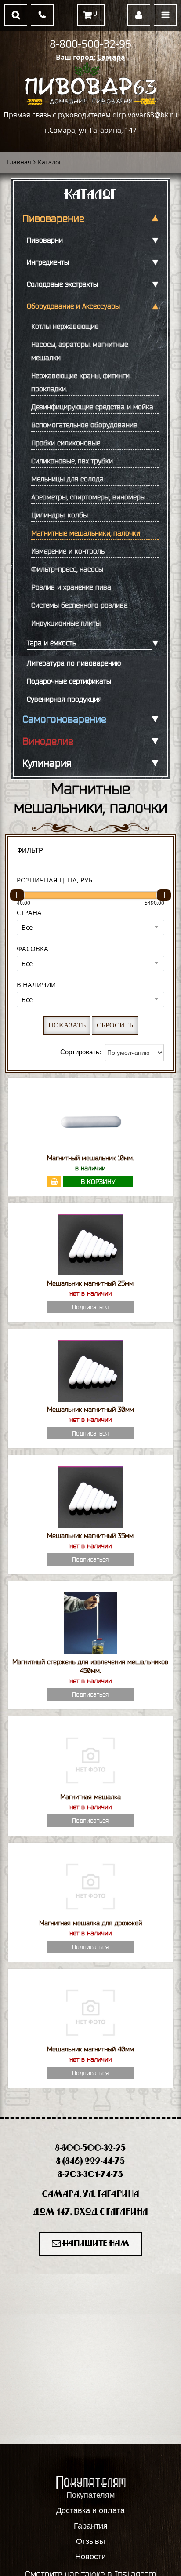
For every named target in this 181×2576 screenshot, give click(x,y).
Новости (90, 2557)
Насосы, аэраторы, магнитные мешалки (80, 351)
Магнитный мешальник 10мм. (90, 1158)
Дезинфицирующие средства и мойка (92, 407)
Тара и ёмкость (51, 643)
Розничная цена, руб (54, 880)
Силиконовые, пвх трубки (72, 461)
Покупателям (90, 2495)
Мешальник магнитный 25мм (90, 1283)
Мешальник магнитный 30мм (90, 1409)
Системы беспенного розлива (80, 605)
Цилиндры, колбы (60, 515)
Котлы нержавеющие (65, 326)
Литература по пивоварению (74, 663)
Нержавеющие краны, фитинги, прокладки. (81, 382)
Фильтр (30, 850)
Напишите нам (95, 2244)
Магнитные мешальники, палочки (86, 533)
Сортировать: (81, 1052)
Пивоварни (45, 240)
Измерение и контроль (68, 551)
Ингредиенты (48, 262)
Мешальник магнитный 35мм (90, 1536)
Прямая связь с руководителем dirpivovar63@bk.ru (90, 115)
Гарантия (91, 2526)
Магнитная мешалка (90, 1797)
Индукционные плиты (66, 623)
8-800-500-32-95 (90, 44)
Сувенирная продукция (64, 699)
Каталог (90, 195)
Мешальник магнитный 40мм (90, 2049)
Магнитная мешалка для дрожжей (90, 1923)
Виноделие (48, 741)
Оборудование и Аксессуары (73, 306)
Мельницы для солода (67, 479)
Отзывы (90, 2541)
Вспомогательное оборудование (84, 425)
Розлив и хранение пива (71, 587)
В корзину (98, 1182)
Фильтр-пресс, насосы (67, 569)
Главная (19, 162)
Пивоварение (53, 219)
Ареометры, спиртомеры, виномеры (88, 497)
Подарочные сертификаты (69, 681)
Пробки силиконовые (66, 443)
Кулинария (47, 763)
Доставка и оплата (90, 2510)
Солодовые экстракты (62, 284)
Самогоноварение (64, 719)
